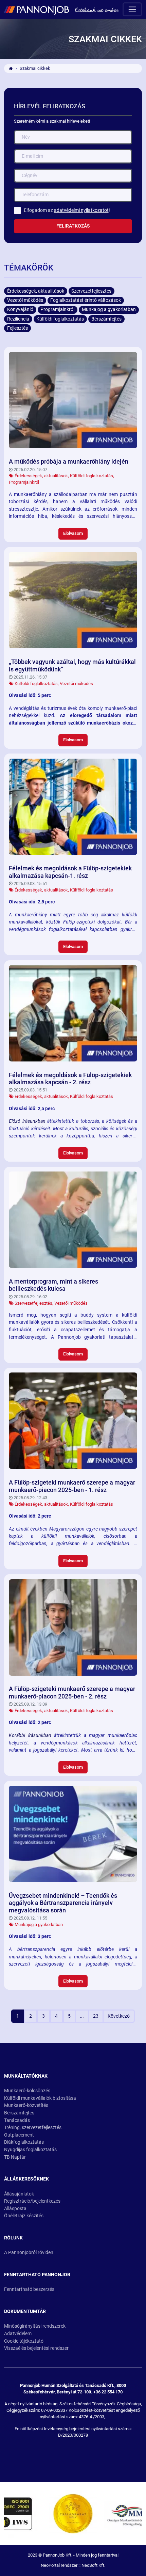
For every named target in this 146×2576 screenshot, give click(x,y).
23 (96, 2016)
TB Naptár (15, 2157)
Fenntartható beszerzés (29, 2289)
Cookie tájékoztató (24, 2341)
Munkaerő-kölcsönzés (27, 2091)
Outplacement (19, 2135)
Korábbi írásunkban (30, 1735)
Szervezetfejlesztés (33, 1303)
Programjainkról (24, 482)
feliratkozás (73, 226)
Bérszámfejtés (19, 2113)
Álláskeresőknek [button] (26, 2179)
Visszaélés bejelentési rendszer (36, 2348)
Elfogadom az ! (67, 210)
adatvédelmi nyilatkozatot (81, 210)
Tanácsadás (17, 2120)
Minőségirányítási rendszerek (35, 2326)
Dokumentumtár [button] (25, 2311)
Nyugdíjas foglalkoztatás (30, 2150)
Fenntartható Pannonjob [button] (37, 2275)
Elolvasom (73, 533)
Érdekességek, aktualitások (41, 476)
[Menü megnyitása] (132, 9)
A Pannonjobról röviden (29, 2253)
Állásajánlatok (19, 2194)
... (82, 2016)
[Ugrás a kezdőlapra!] (61, 10)
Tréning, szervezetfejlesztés (33, 2128)
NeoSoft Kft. (93, 2565)
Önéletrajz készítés (24, 2216)
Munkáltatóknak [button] (26, 2076)
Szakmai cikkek (35, 68)
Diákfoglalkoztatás (24, 2142)
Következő (119, 2016)
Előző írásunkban (27, 1121)
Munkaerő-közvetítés (26, 2105)
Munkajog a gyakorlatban (39, 1925)
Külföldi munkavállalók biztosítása (40, 2098)
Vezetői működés (76, 684)
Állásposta (15, 2209)
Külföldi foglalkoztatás (92, 476)
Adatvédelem (18, 2334)
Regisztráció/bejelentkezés (32, 2201)
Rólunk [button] (13, 2238)
